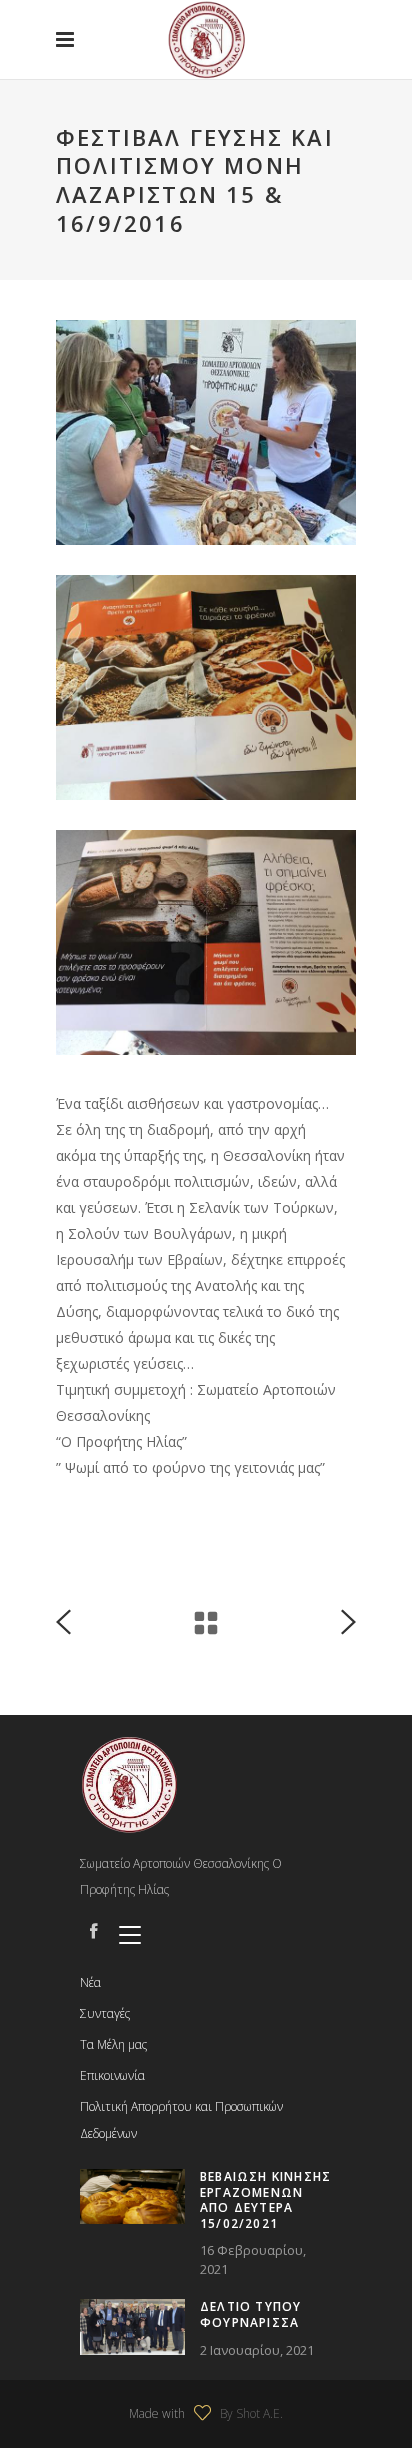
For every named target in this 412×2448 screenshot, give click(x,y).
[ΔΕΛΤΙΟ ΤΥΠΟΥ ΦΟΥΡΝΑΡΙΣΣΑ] (132, 2326)
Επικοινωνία (112, 2075)
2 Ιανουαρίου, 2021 (257, 2350)
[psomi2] (206, 942)
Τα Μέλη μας (113, 2044)
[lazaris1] (206, 432)
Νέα (90, 1982)
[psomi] (206, 687)
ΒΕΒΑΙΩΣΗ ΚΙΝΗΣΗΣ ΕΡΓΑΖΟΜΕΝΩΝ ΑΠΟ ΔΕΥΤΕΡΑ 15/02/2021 (265, 2200)
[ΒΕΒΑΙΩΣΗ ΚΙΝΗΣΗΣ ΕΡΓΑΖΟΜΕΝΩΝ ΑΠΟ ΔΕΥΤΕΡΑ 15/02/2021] (132, 2196)
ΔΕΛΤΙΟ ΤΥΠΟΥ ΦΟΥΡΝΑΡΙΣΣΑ (250, 2314)
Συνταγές (105, 2013)
